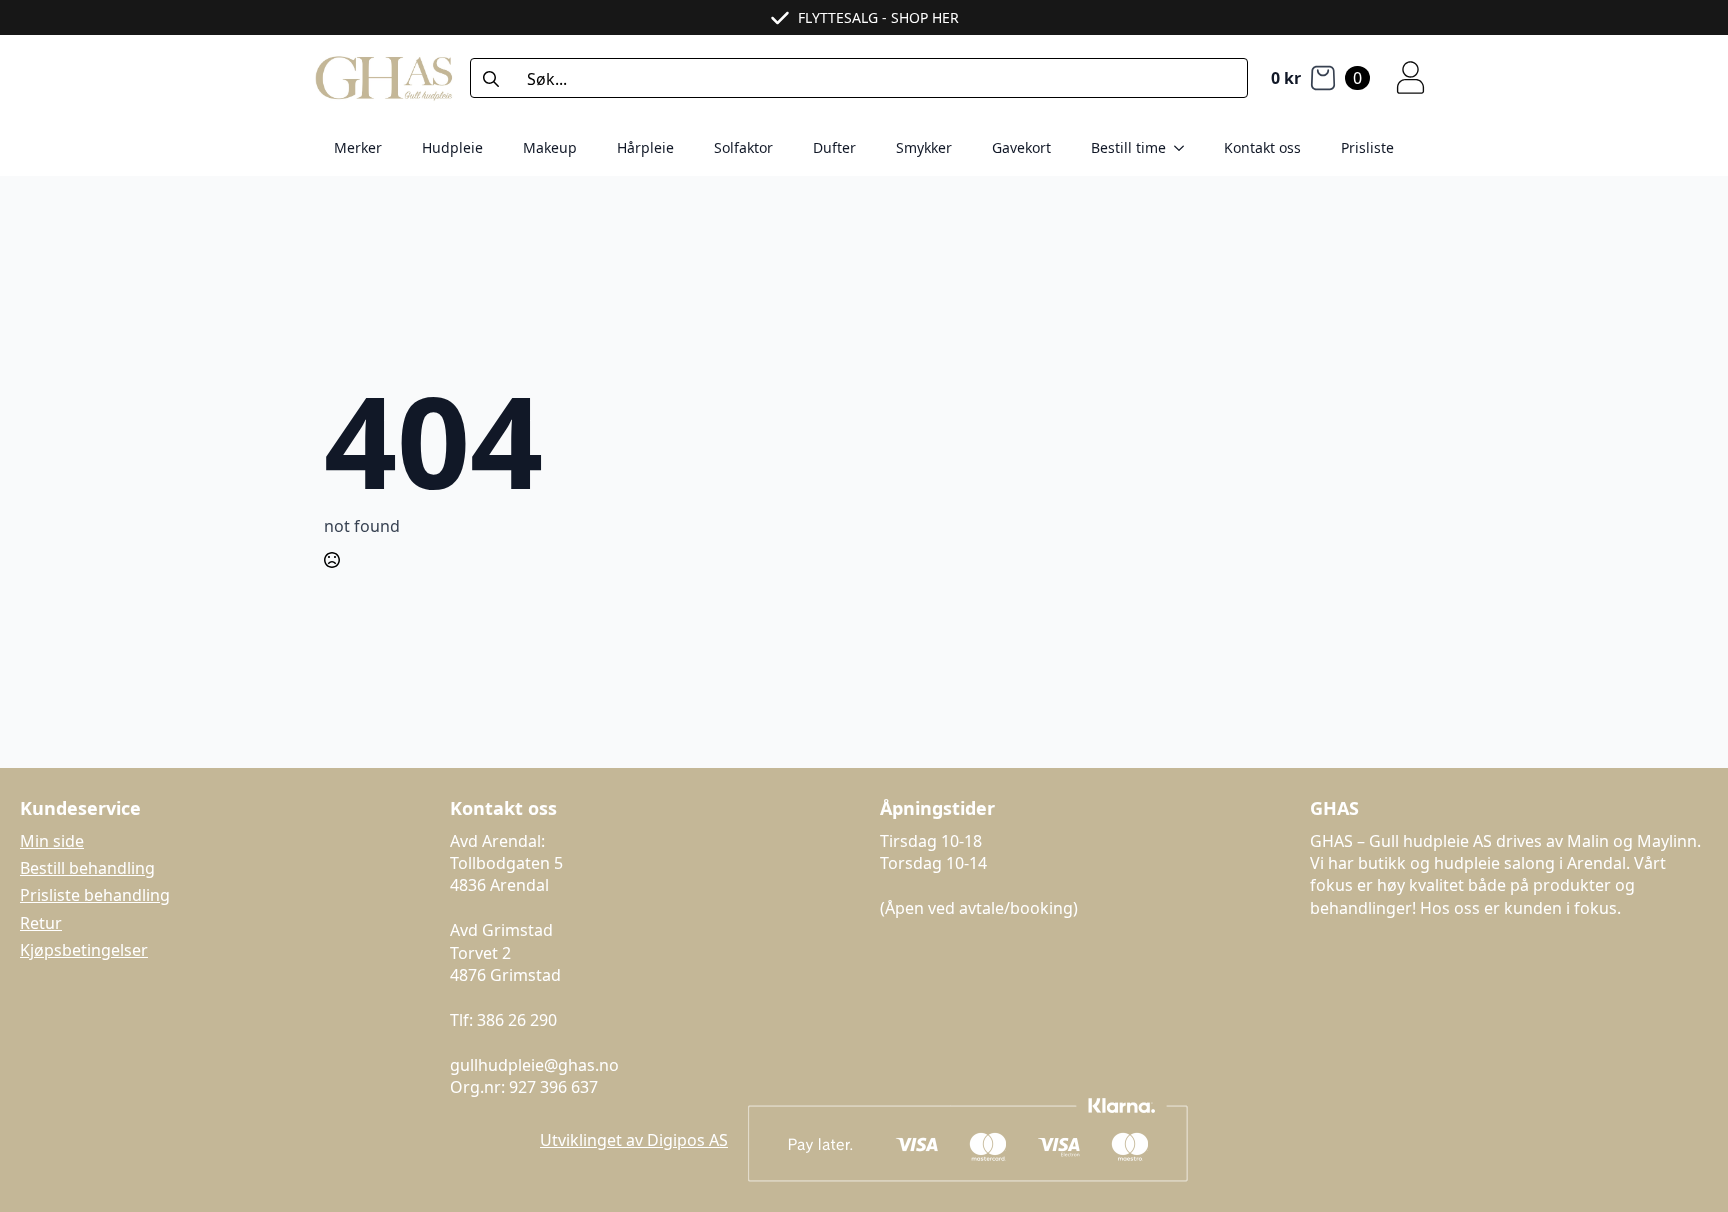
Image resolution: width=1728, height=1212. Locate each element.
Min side (52, 841)
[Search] (491, 79)
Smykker (924, 147)
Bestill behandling (87, 868)
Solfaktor (743, 147)
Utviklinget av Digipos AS (634, 1140)
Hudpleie (452, 147)
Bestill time (1128, 147)
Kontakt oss (1262, 147)
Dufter (834, 147)
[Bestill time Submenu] (1185, 148)
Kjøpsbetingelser (84, 950)
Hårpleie (645, 147)
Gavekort (1021, 147)
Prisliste (1367, 147)
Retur (41, 923)
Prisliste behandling (95, 895)
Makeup (550, 147)
